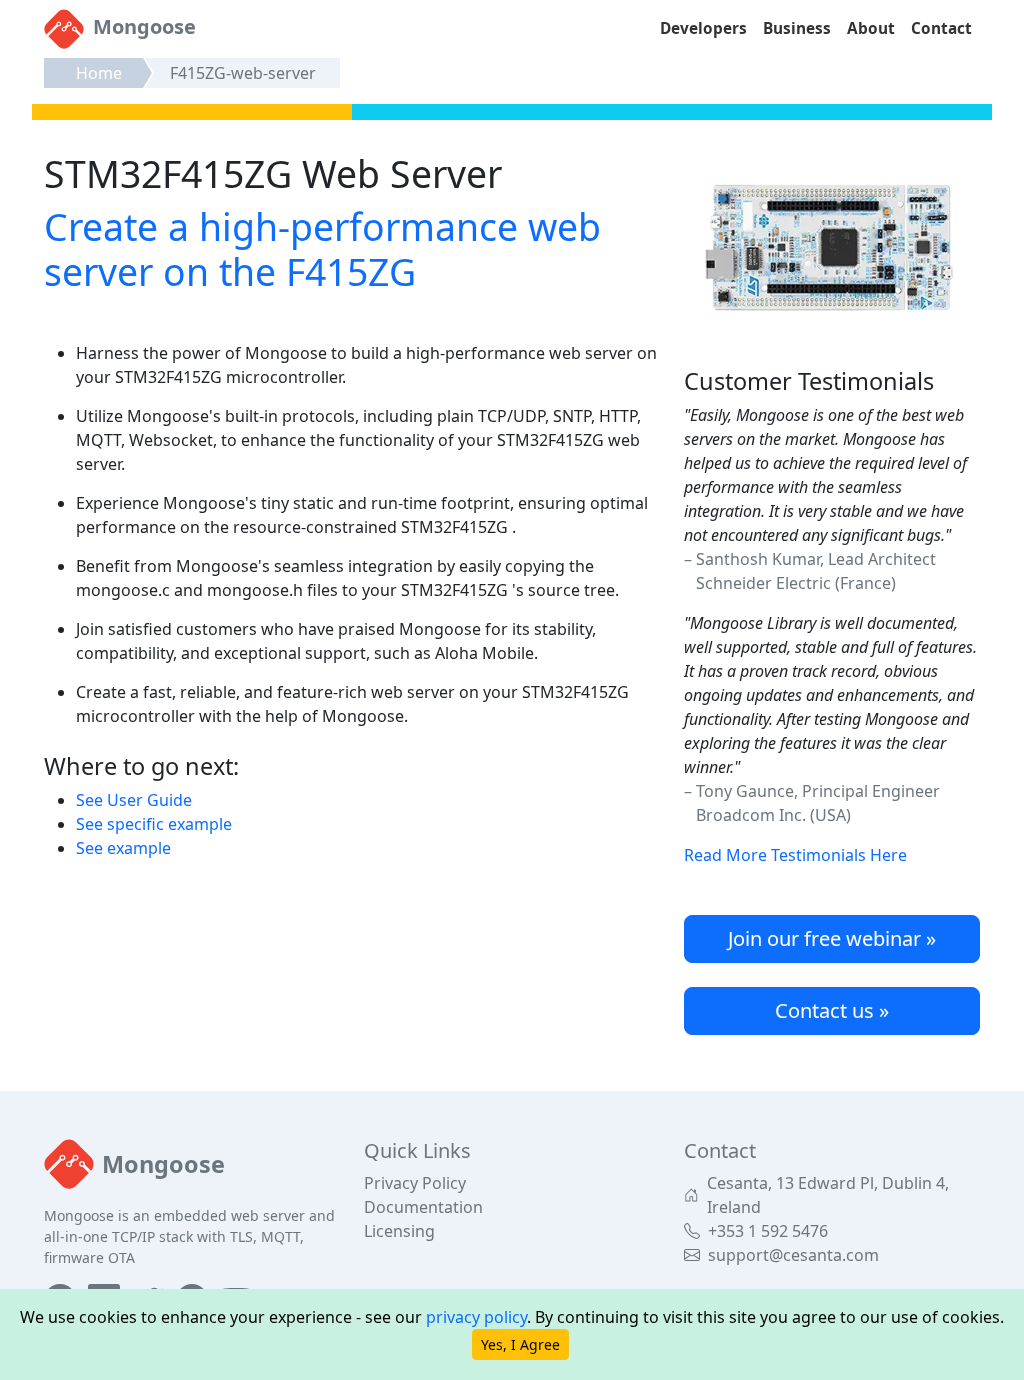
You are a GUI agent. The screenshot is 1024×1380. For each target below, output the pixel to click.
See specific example (154, 824)
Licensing (399, 1231)
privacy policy (476, 1317)
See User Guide (134, 800)
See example (123, 848)
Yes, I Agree (520, 1344)
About (871, 28)
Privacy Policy (415, 1183)
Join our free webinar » (832, 938)
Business (797, 28)
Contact (941, 28)
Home (99, 73)
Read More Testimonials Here (795, 855)
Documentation (423, 1207)
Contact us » (832, 1010)
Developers (703, 28)
